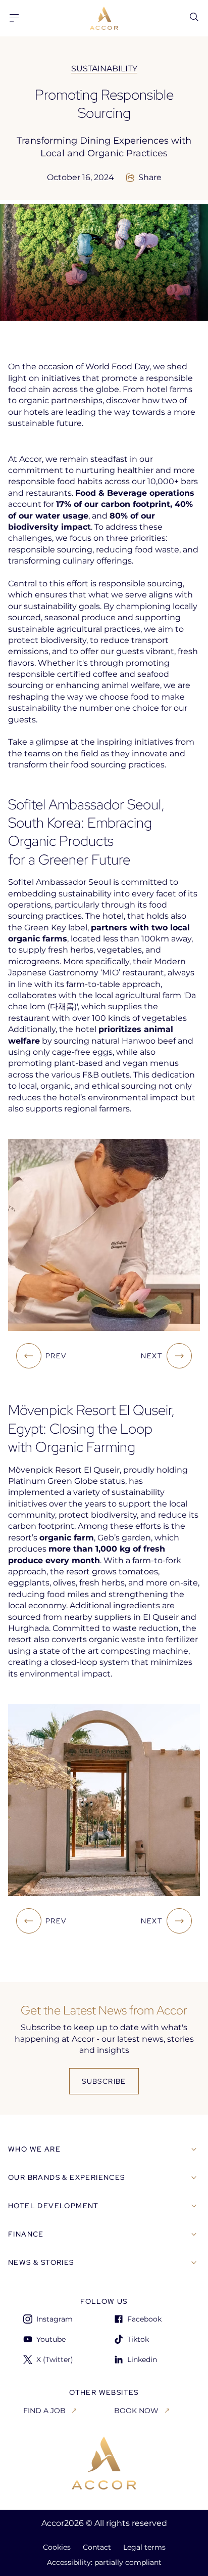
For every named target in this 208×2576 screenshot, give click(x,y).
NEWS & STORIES (41, 2262)
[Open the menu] (14, 18)
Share (150, 178)
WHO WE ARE (34, 2149)
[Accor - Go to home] (104, 18)
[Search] (194, 17)
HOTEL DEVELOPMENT (54, 2206)
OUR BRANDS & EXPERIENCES (67, 2177)
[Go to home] (104, 2463)
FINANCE (26, 2234)
